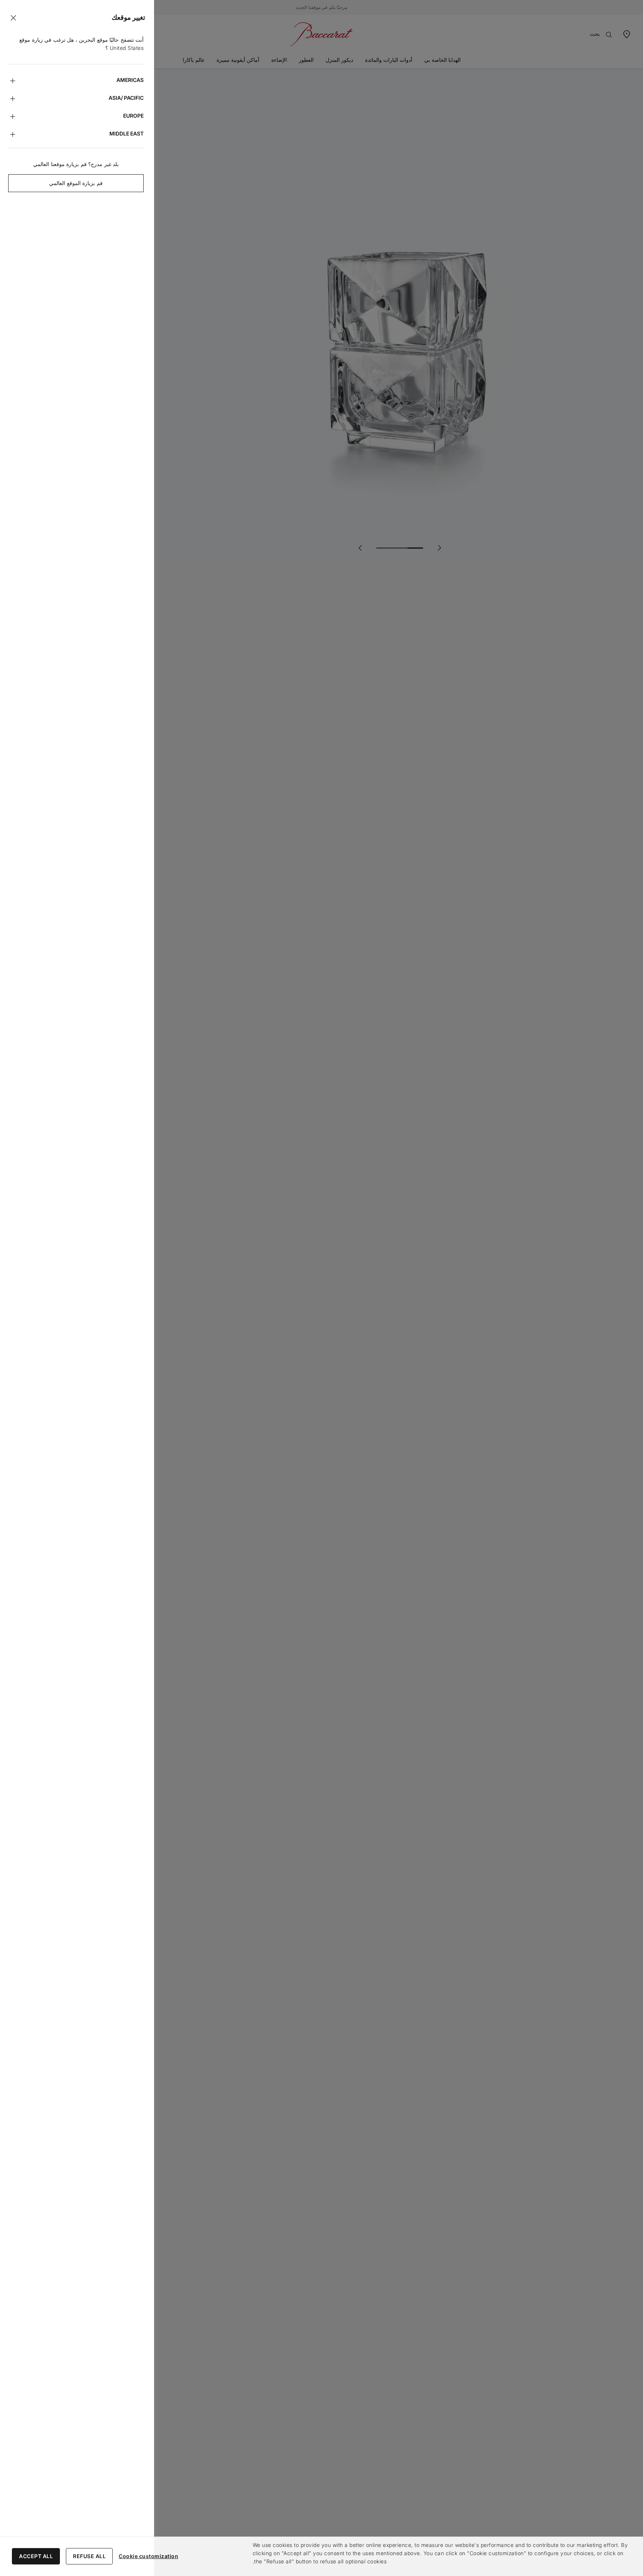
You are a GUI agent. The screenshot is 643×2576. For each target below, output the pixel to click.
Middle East (127, 133)
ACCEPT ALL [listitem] (36, 2556)
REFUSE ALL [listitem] (89, 2556)
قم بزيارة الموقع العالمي (76, 183)
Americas (130, 80)
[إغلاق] (13, 18)
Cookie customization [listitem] (148, 2556)
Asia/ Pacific (126, 98)
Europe (133, 116)
